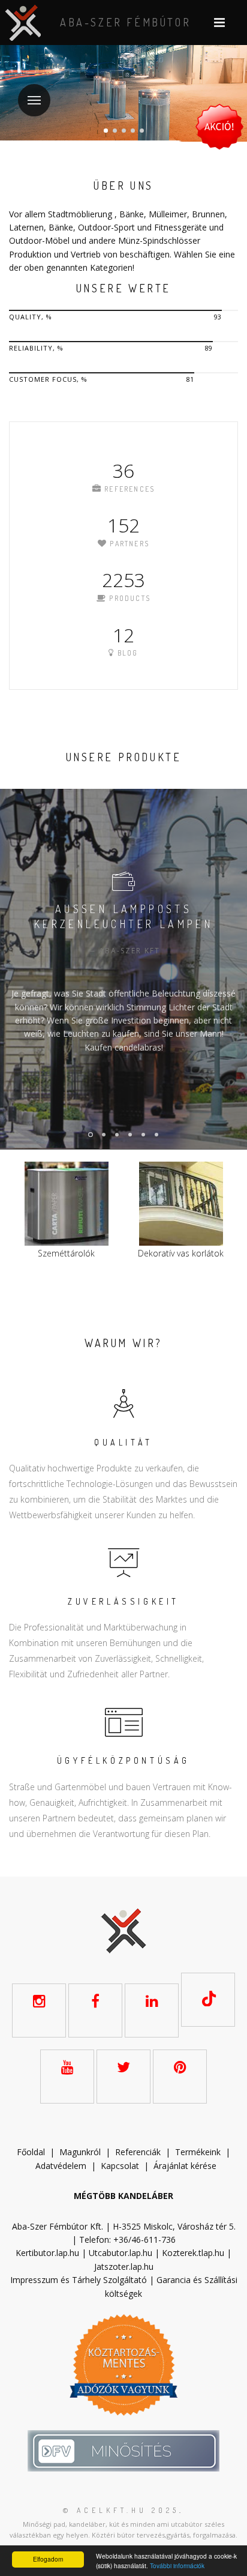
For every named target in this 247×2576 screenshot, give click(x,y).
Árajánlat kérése (185, 2166)
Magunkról (80, 2152)
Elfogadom (48, 2559)
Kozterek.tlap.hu (193, 2253)
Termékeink (198, 2152)
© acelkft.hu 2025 (121, 2510)
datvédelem (64, 2166)
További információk (177, 2565)
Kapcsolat (120, 2166)
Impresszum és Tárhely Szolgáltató (79, 2280)
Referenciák (138, 2152)
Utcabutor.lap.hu (121, 2253)
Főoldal (31, 2152)
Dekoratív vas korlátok (145, 1253)
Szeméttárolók (30, 1253)
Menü (34, 100)
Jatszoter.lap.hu (124, 2267)
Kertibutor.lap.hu (47, 2253)
